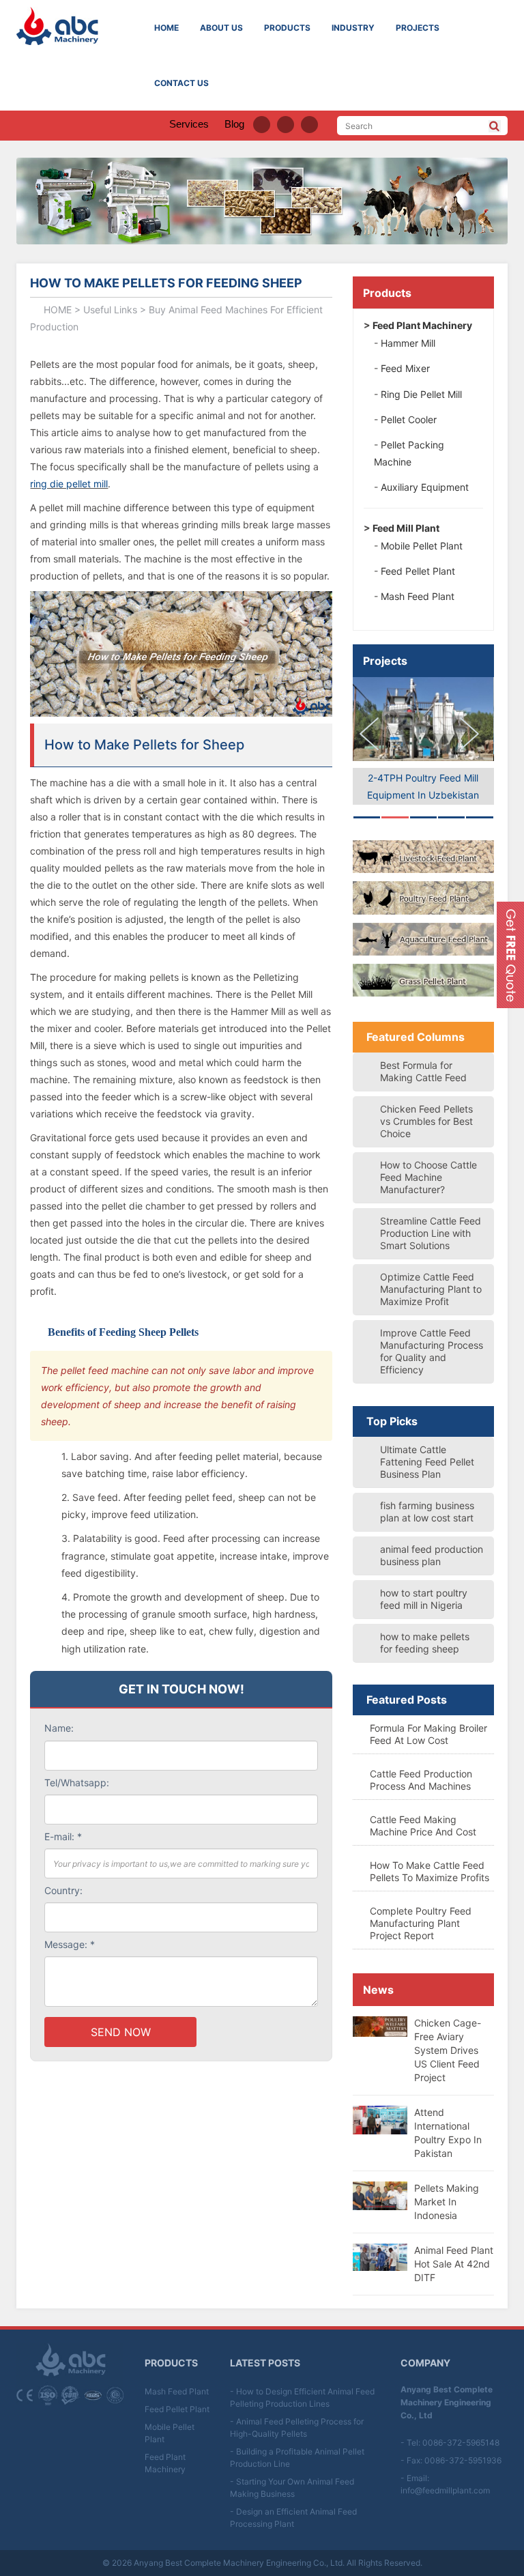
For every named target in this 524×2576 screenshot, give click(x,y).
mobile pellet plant (422, 546)
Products (387, 293)
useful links (110, 310)
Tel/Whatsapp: (77, 1783)
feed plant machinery (422, 325)
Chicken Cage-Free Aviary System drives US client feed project (448, 2050)
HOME (58, 310)
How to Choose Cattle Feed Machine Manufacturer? (428, 1177)
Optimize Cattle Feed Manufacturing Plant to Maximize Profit (431, 1289)
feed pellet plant (418, 571)
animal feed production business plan (432, 1555)
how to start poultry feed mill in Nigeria (424, 1599)
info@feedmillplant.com (445, 2490)
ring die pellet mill (69, 484)
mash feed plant (418, 596)
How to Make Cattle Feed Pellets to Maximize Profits (430, 1871)
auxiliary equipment (425, 487)
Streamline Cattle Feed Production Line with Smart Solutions (431, 1233)
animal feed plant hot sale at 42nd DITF (454, 2264)
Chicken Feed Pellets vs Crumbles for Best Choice (426, 1121)
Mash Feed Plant (177, 2391)
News (378, 1990)
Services (189, 124)
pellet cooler (409, 419)
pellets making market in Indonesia (447, 2202)
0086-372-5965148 (461, 2443)
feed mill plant (406, 528)
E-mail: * (63, 1836)
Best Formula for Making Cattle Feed (423, 1071)
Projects (385, 661)
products (287, 28)
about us (221, 28)
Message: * (70, 1944)
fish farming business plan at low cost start (427, 1512)
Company (425, 2363)
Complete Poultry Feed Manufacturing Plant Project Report (421, 1923)
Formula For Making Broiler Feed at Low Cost (428, 1734)
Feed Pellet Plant (177, 2409)
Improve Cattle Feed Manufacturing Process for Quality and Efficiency (432, 1351)
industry (353, 28)
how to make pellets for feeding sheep (425, 1643)
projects (418, 28)
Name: (59, 1728)
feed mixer (405, 368)
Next (474, 734)
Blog (234, 124)
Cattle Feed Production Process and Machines (421, 1780)
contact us (181, 83)
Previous (373, 734)
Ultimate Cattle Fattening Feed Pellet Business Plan (427, 1462)
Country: (63, 1890)
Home (166, 28)
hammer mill (408, 343)
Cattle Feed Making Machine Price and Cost (423, 1826)
